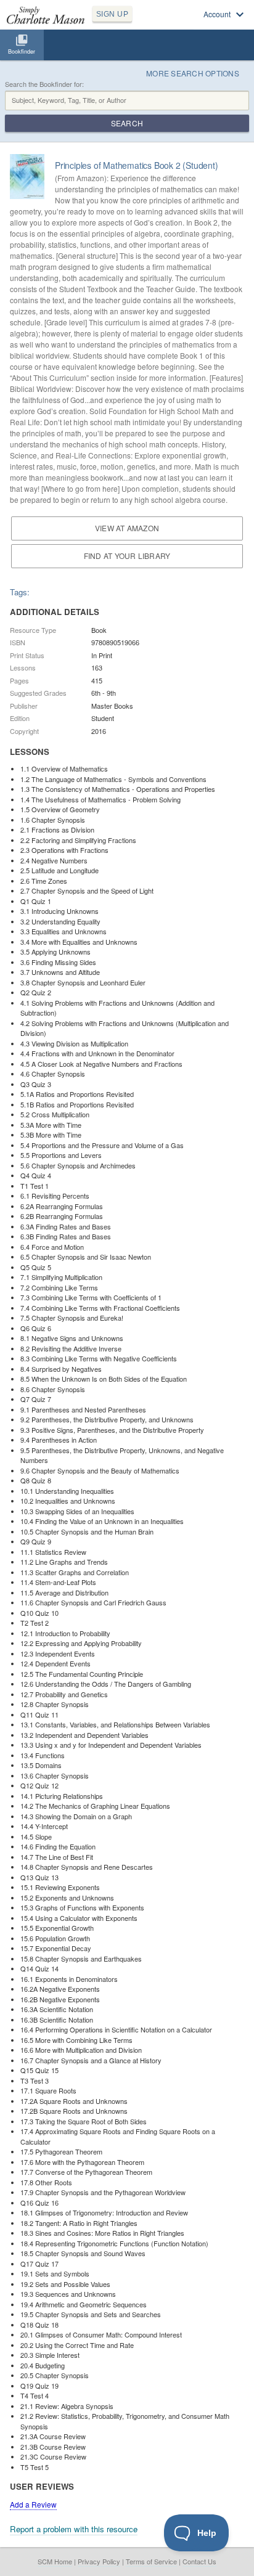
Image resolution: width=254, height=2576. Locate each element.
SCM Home (55, 2561)
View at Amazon (127, 528)
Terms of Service (151, 2561)
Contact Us (199, 2561)
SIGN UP (112, 14)
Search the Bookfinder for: (44, 84)
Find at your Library (127, 556)
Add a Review (33, 2504)
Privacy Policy (99, 2561)
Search (127, 123)
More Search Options (193, 73)
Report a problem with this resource (74, 2529)
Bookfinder (22, 51)
